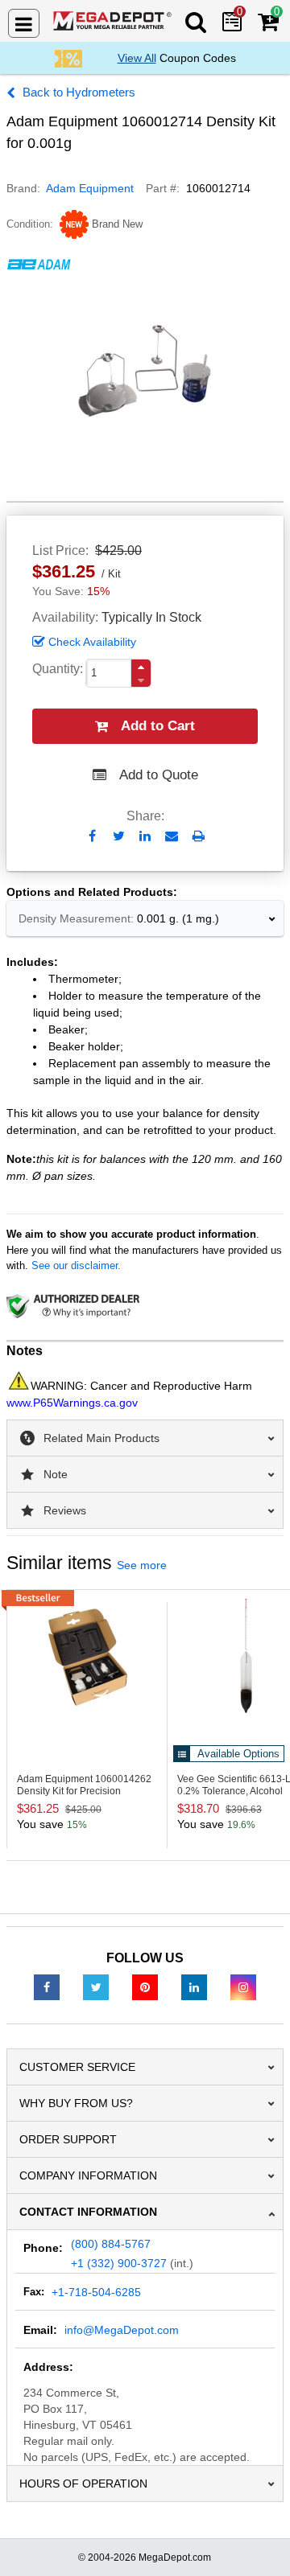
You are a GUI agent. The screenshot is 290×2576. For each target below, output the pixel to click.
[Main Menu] (24, 23)
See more (142, 1565)
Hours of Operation (83, 2484)
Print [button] (199, 836)
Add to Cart (158, 726)
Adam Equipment (90, 188)
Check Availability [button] (92, 642)
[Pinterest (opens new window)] (145, 1986)
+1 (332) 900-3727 (119, 2263)
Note (56, 1474)
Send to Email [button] (172, 837)
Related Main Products (101, 1438)
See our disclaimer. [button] (76, 1265)
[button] (141, 667)
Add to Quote (159, 775)
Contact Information (88, 2212)
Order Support (68, 2139)
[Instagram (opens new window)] (243, 1986)
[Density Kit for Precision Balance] (87, 1657)
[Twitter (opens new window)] (96, 1986)
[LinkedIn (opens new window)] (194, 1986)
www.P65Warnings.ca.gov (72, 1403)
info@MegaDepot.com (122, 2330)
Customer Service (77, 2067)
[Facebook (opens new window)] (47, 1986)
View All (137, 58)
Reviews (65, 1510)
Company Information (88, 2175)
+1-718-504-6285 (96, 2292)
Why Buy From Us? (76, 2103)
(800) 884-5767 (111, 2244)
